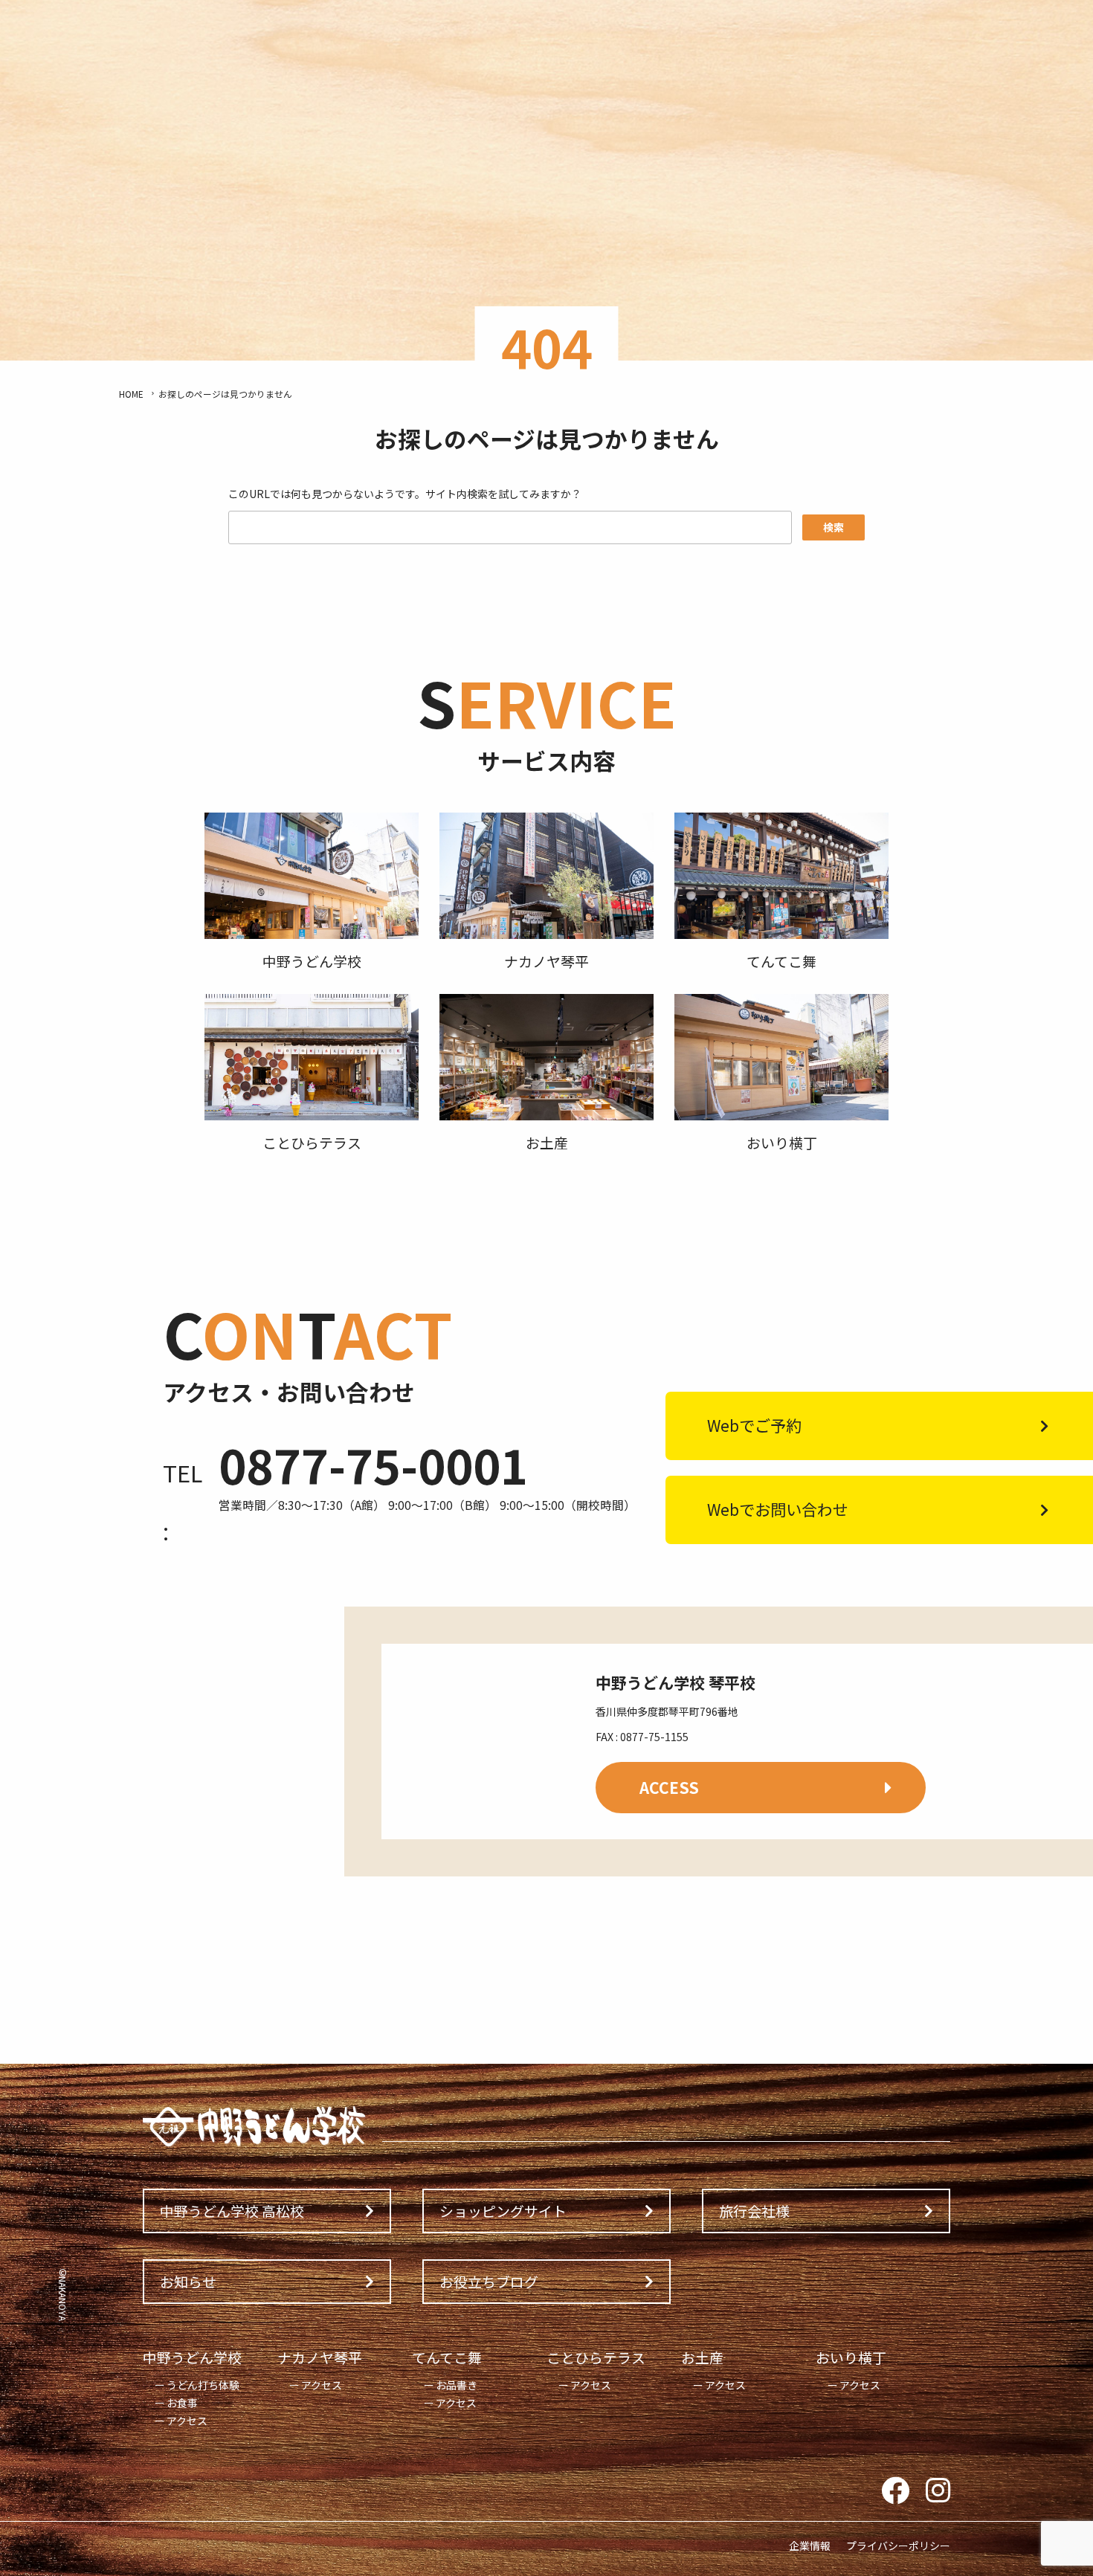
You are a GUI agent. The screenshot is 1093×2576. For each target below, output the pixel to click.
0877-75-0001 (373, 1465)
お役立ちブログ (489, 2281)
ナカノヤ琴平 (320, 2357)
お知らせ (188, 2281)
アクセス (187, 2421)
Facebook (895, 2491)
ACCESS (669, 1787)
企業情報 (810, 2546)
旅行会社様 (754, 2211)
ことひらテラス (596, 2357)
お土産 (702, 2357)
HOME (131, 394)
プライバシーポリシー (898, 2546)
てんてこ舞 (447, 2357)
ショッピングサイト (503, 2211)
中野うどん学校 (192, 2357)
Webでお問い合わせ (778, 1509)
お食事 (182, 2403)
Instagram (938, 2491)
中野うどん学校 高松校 (232, 2211)
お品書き (457, 2385)
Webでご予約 (754, 1425)
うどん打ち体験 (203, 2385)
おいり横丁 (851, 2357)
